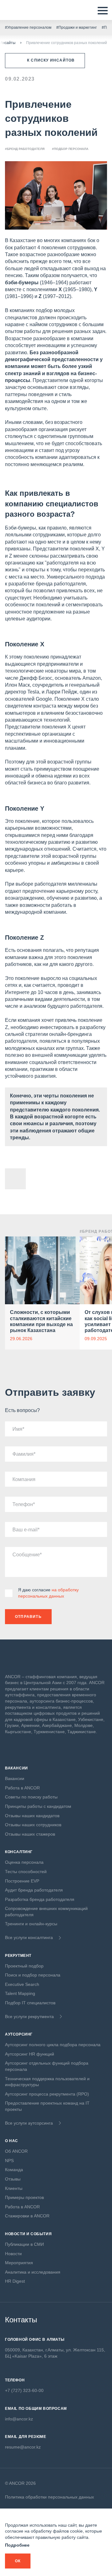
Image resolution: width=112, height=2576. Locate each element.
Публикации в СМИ (24, 2244)
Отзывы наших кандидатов (32, 1816)
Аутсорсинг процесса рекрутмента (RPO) (47, 2094)
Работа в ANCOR (22, 1788)
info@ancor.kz (19, 2419)
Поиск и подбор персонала (33, 1975)
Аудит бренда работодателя (34, 1890)
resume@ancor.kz (23, 2447)
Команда (14, 2170)
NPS (9, 2161)
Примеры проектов (24, 2197)
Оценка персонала (24, 1862)
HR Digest (15, 2281)
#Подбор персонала (70, 149)
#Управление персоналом (28, 27)
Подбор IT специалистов (30, 2003)
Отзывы (13, 2179)
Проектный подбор (24, 1966)
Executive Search (22, 1984)
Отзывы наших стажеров (30, 1834)
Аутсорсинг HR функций (30, 2054)
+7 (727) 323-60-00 (24, 2390)
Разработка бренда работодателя (40, 1899)
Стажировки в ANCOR (27, 2216)
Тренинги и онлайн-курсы (31, 1924)
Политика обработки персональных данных (49, 2497)
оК (18, 2561)
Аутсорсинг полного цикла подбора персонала (53, 2045)
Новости (13, 2254)
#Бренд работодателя (25, 149)
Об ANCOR (16, 2151)
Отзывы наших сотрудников (33, 1825)
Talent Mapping (20, 1993)
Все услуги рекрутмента (29, 2017)
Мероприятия (19, 2263)
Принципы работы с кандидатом (38, 1806)
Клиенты (14, 2188)
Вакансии (15, 1778)
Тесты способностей (26, 1872)
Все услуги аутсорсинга (29, 2123)
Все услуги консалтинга (29, 1937)
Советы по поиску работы (31, 1797)
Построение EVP (22, 1881)
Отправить (28, 1617)
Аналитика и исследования (33, 2272)
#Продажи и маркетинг (77, 27)
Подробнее (17, 2545)
